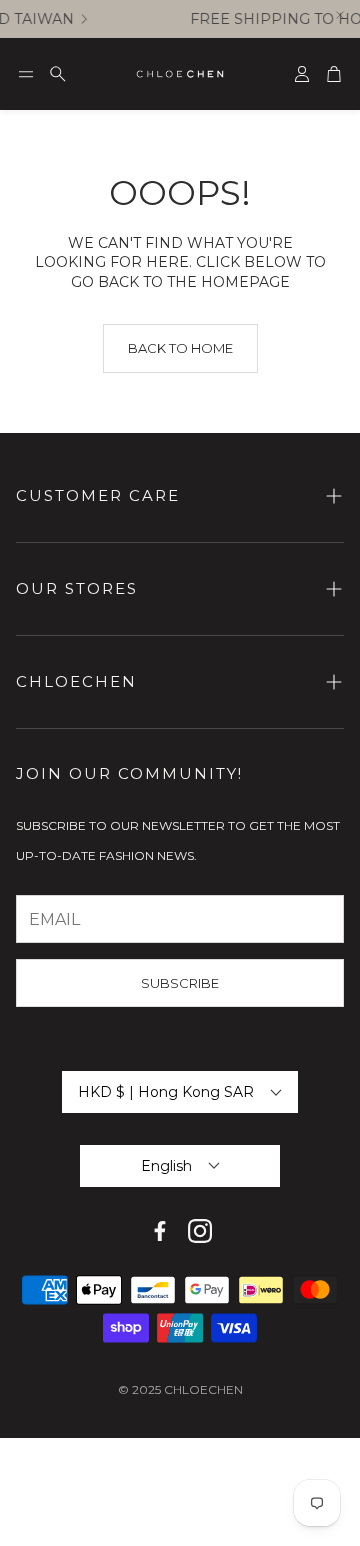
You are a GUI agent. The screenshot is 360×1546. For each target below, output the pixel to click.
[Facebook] (160, 1231)
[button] (26, 74)
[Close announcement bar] (340, 15)
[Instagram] (200, 1231)
